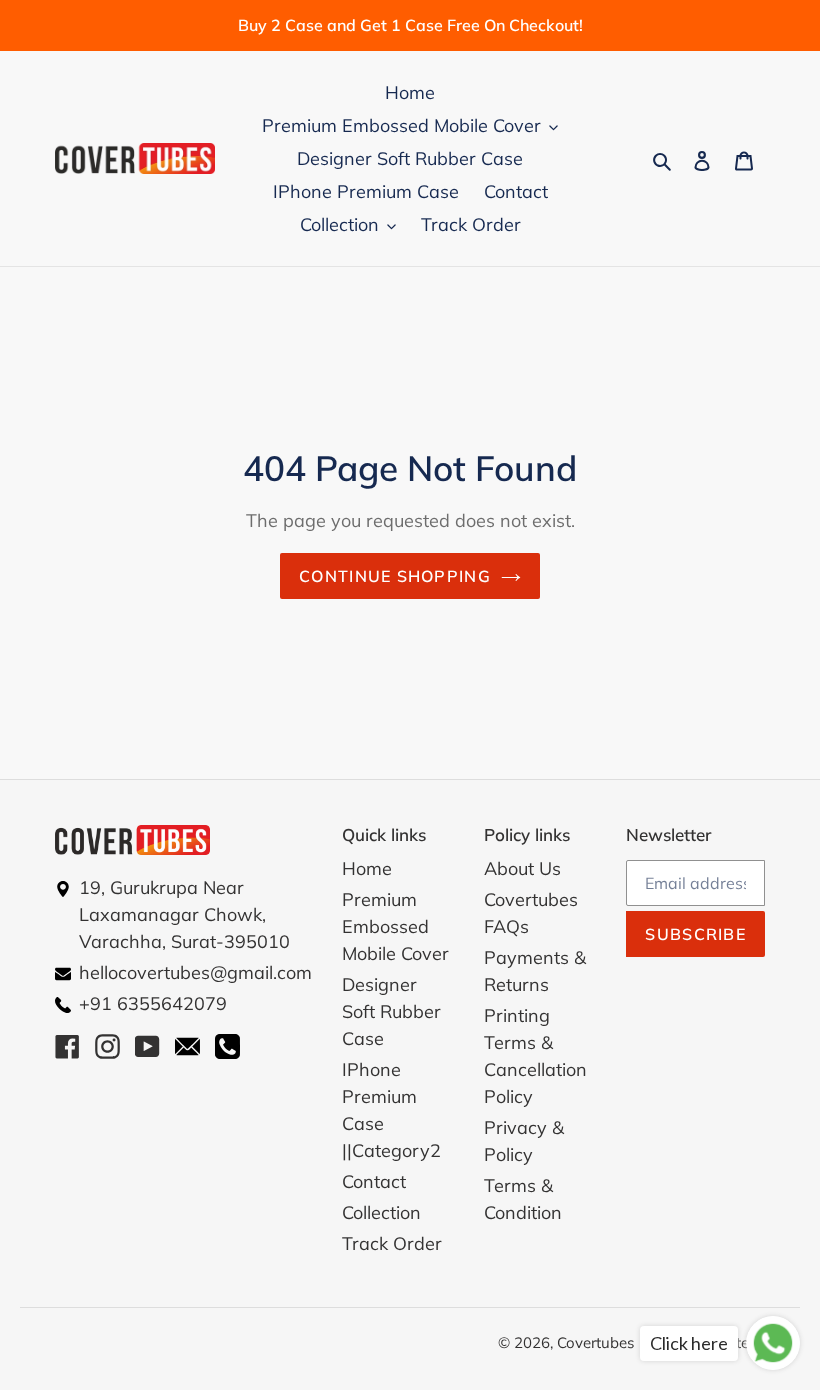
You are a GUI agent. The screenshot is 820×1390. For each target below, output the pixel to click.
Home (367, 868)
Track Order (392, 1243)
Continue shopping (395, 576)
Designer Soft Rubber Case (391, 1011)
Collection (381, 1212)
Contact (374, 1181)
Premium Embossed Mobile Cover (395, 926)
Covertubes (595, 1342)
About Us (522, 868)
